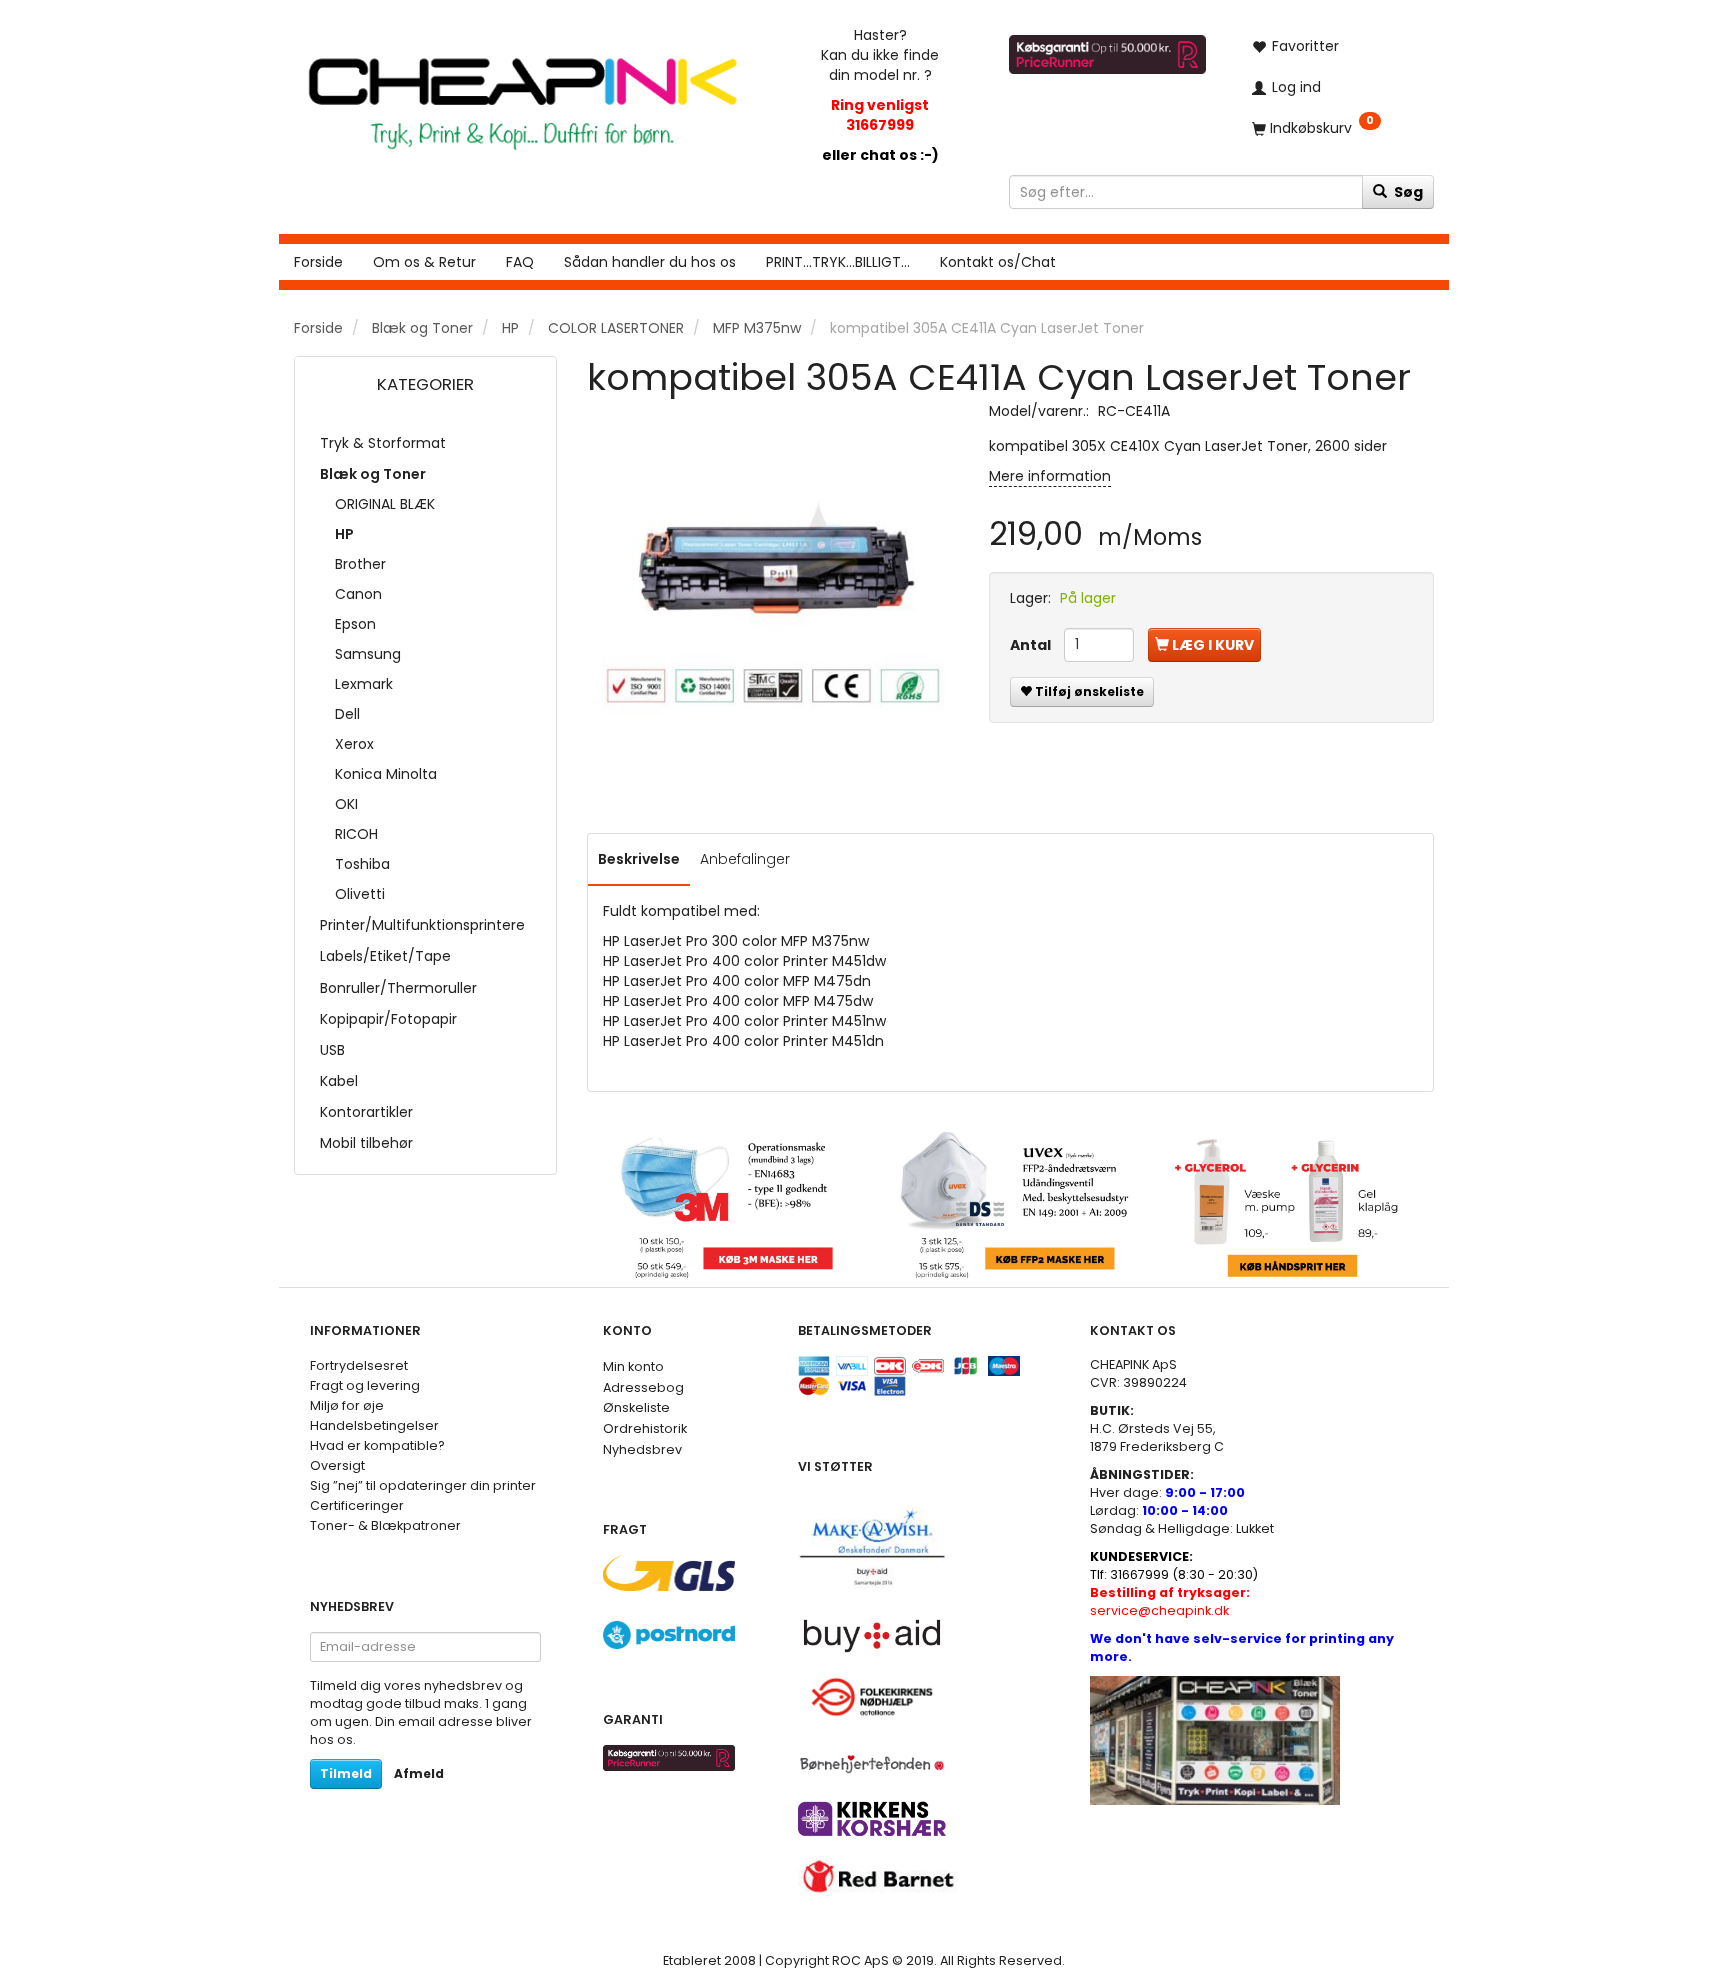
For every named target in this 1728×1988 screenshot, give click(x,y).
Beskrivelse (639, 859)
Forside (318, 262)
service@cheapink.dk (1170, 1601)
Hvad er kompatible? (377, 1445)
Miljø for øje (347, 1405)
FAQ (520, 262)
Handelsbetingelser (374, 1425)
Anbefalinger (745, 859)
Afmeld (419, 1773)
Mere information (1050, 476)
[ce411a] (773, 587)
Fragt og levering (365, 1385)
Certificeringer (357, 1505)
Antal (1032, 645)
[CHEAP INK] (522, 93)
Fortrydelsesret (359, 1365)
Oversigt (337, 1465)
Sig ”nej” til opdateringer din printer (423, 1485)
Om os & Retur (424, 262)
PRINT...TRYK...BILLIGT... (838, 262)
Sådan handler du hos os (650, 262)
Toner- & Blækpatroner (385, 1525)
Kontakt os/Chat (998, 262)
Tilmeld (346, 1773)
